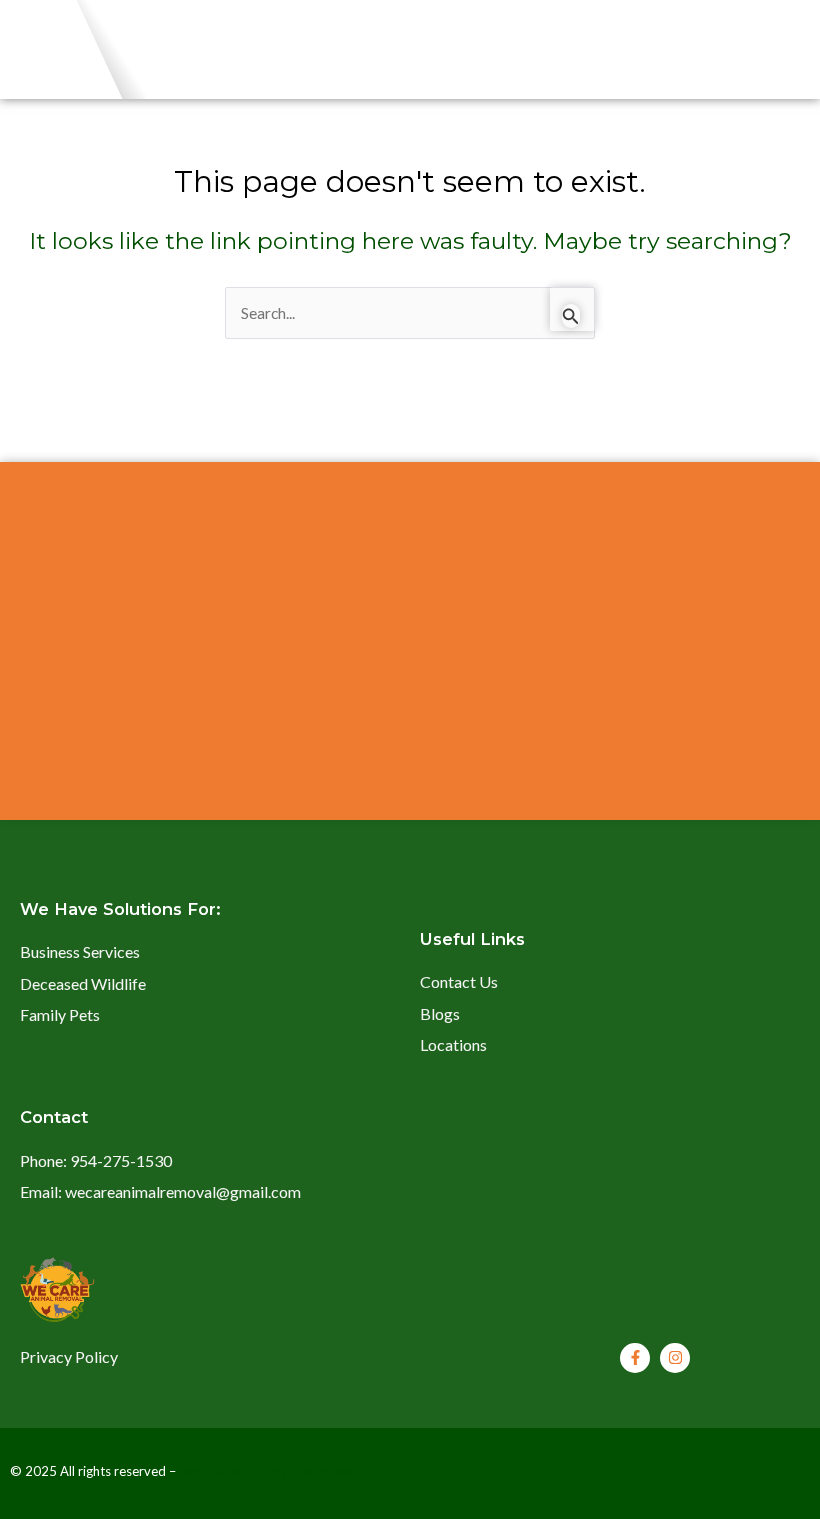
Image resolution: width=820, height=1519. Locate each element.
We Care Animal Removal (269, 1471)
